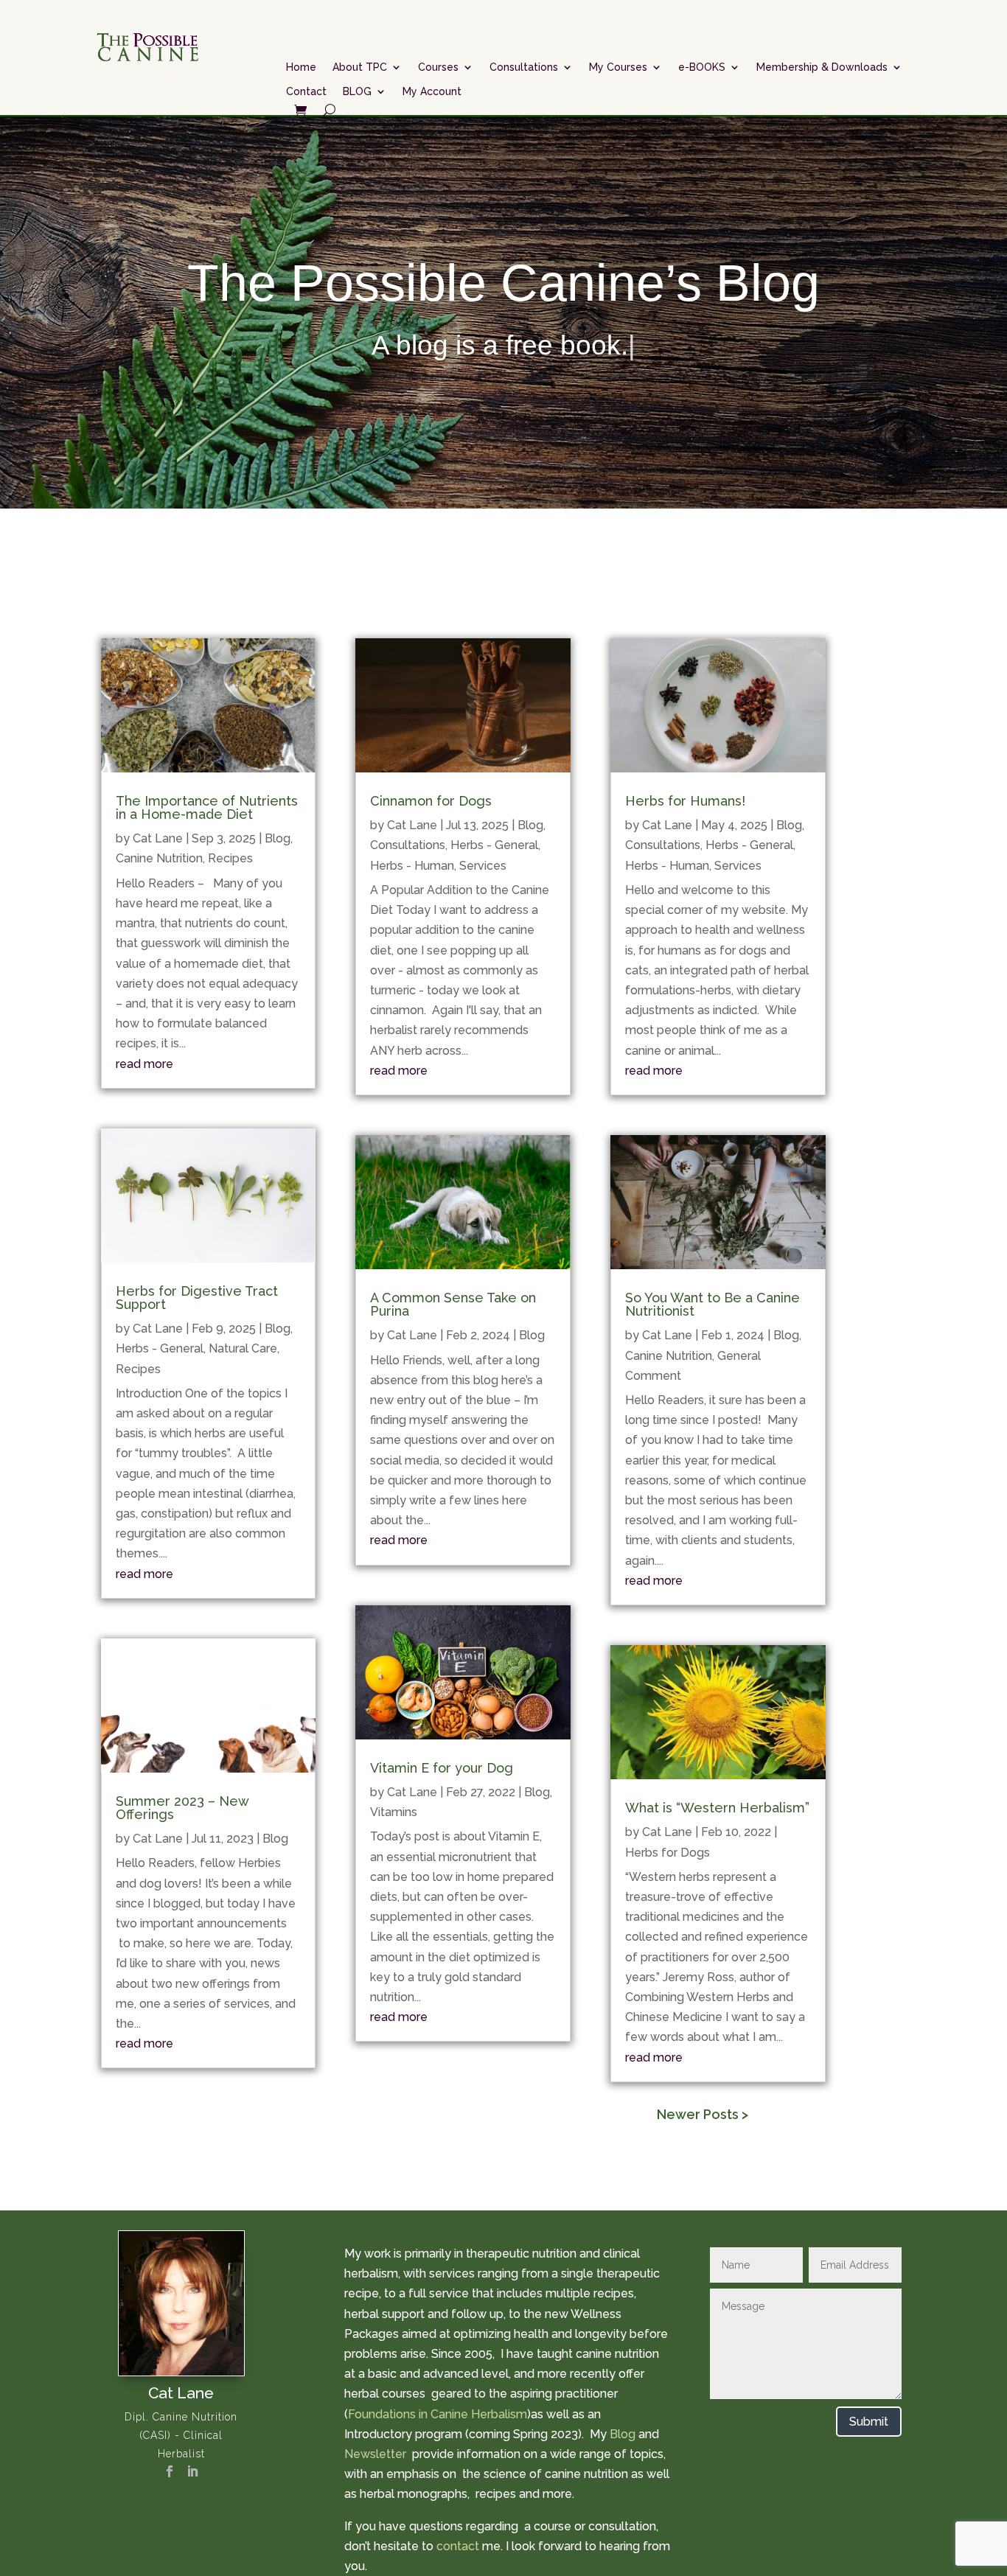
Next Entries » (787, 2115)
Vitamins (394, 1812)
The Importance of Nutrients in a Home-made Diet (207, 807)
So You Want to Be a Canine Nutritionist (712, 1304)
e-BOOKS (702, 67)
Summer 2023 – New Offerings (182, 1808)
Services (483, 866)
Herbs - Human (412, 866)
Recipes (230, 858)
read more (144, 1064)
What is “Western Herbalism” (717, 1808)
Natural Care (243, 1348)
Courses (438, 67)
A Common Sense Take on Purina (453, 1304)
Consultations (524, 67)
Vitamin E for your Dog (442, 1768)
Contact (306, 91)
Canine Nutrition (159, 858)
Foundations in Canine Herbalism (438, 2414)
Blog (278, 838)
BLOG (357, 91)
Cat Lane (158, 838)
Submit (869, 2422)
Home (301, 67)
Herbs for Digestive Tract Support (197, 1298)
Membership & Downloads (822, 67)
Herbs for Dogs (668, 1853)
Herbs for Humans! (685, 801)
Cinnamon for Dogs (431, 801)
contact (458, 2546)
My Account (432, 91)
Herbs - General (160, 1348)
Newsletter (377, 2454)
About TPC (360, 67)
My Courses (618, 67)
